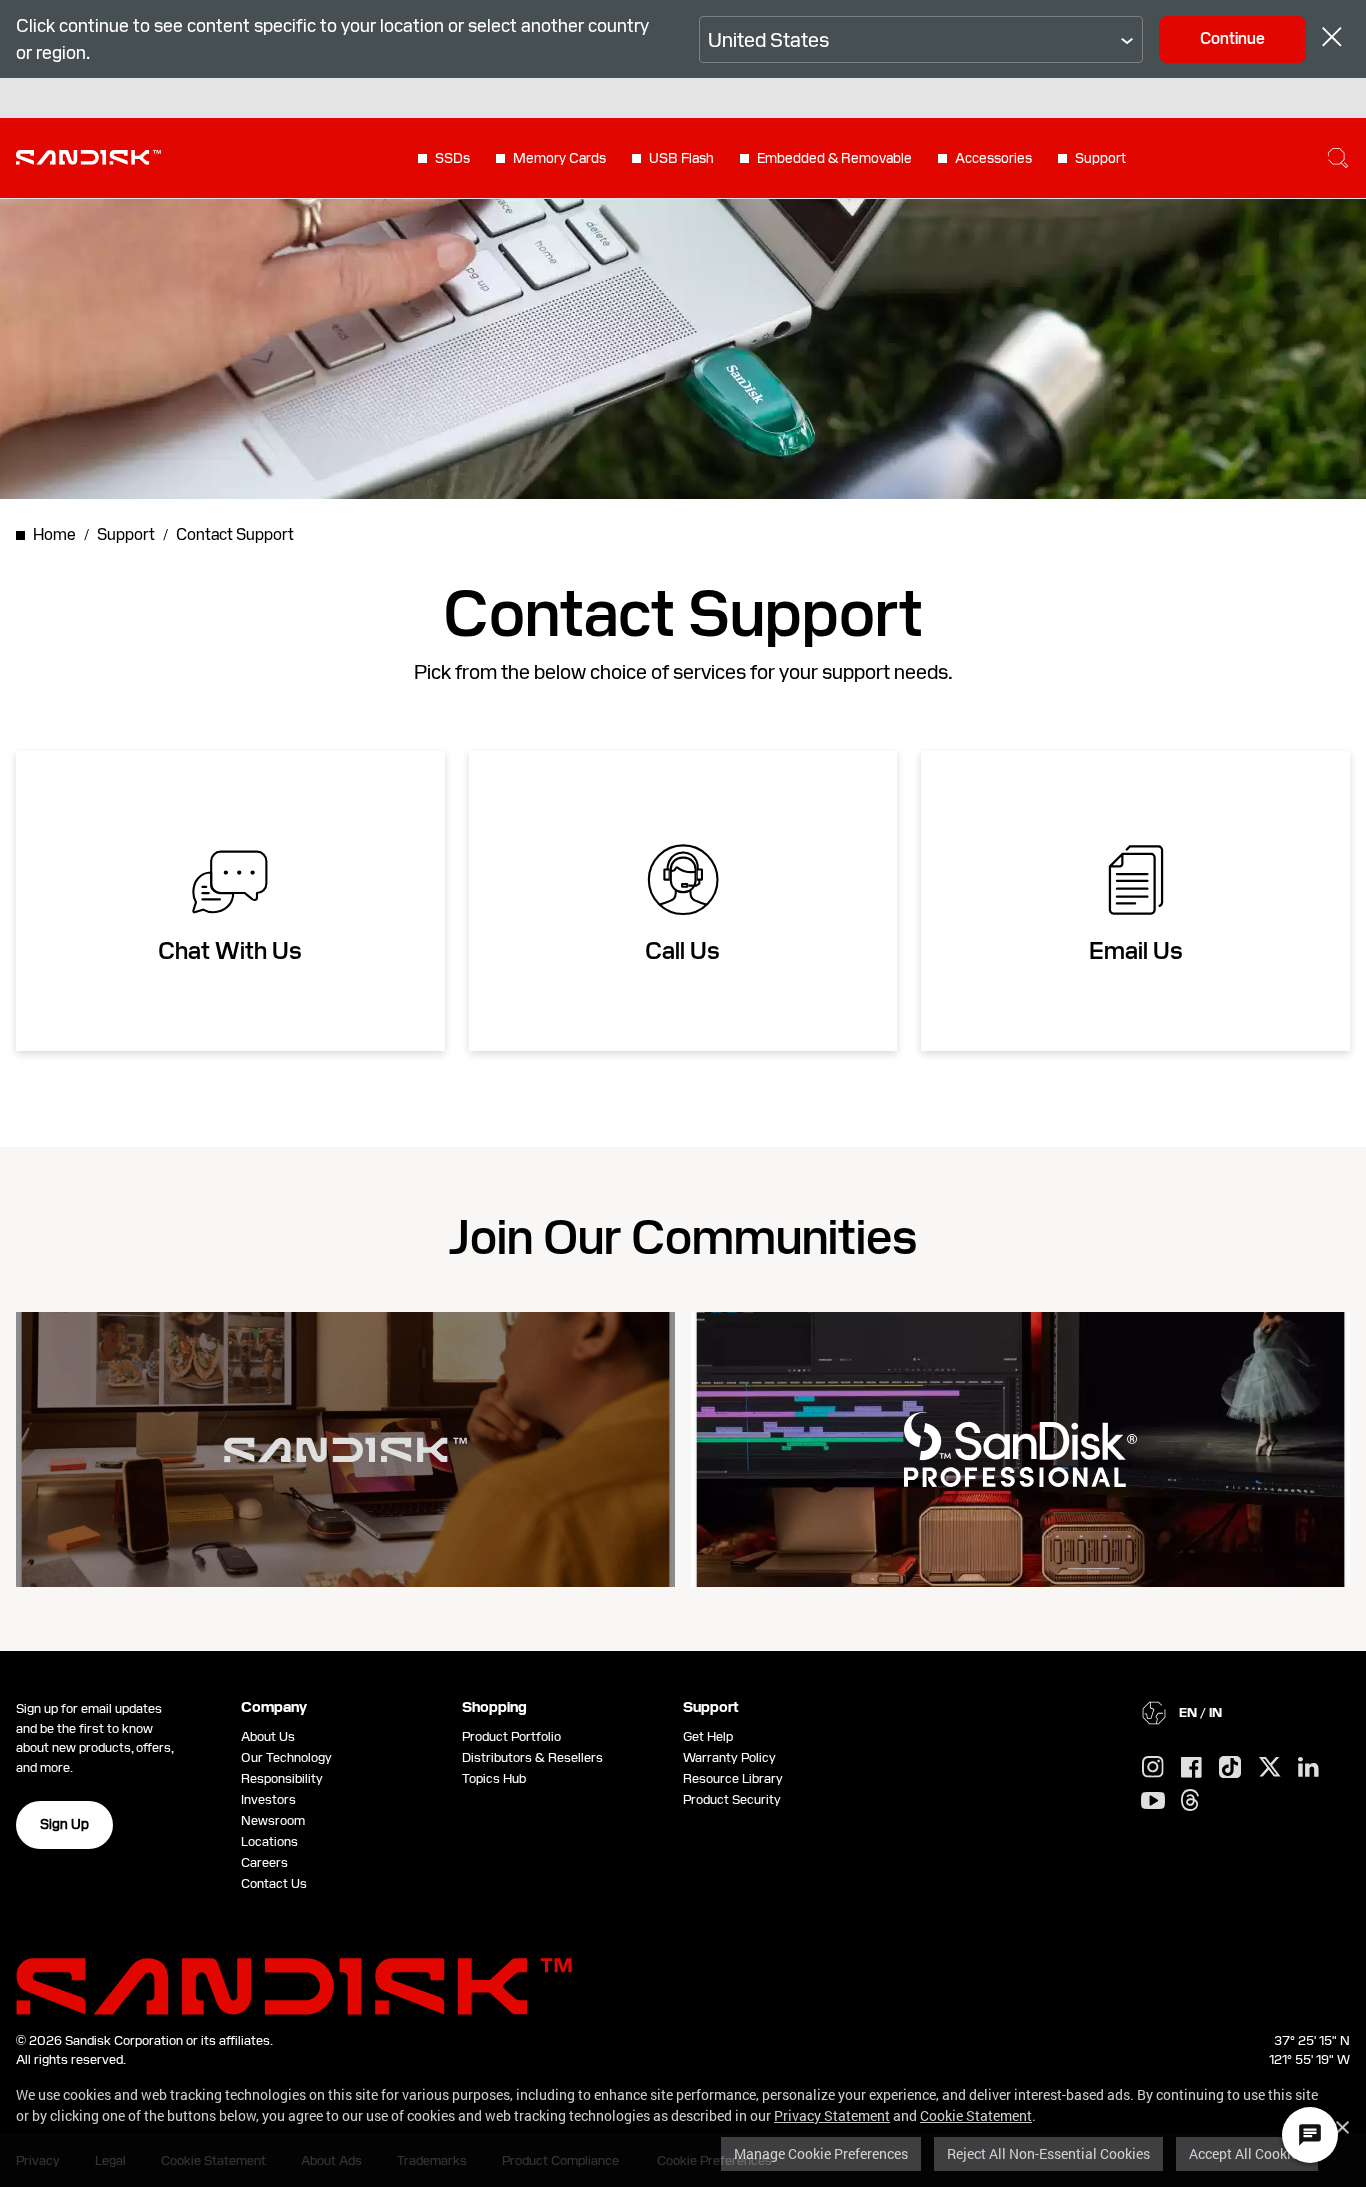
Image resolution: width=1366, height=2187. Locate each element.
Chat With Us (230, 951)
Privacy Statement (832, 2115)
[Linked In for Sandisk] (1308, 1768)
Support (1100, 158)
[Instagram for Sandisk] (1153, 1768)
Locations (269, 1841)
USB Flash (681, 158)
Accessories (993, 158)
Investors (268, 1799)
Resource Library (733, 1778)
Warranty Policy (729, 1757)
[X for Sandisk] (1270, 1768)
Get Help (708, 1736)
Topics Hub (494, 1778)
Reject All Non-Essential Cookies (1048, 2153)
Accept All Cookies (1247, 2153)
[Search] (1338, 158)
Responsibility (282, 1778)
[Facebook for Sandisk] (1191, 1768)
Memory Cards (559, 158)
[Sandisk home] (88, 156)
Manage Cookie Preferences (821, 2153)
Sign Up (64, 1824)
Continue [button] (1232, 38)
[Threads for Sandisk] (1190, 1801)
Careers (264, 1862)
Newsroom (273, 1820)
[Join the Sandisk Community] (345, 1450)
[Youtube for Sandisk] (1153, 1801)
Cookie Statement (976, 2115)
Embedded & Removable (834, 158)
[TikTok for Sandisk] (1230, 1768)
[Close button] (1332, 39)
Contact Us (274, 1883)
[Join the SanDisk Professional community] (1020, 1449)
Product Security (732, 1799)
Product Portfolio (511, 1736)
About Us (268, 1736)
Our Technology (286, 1757)
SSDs (452, 158)
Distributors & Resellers (532, 1757)
